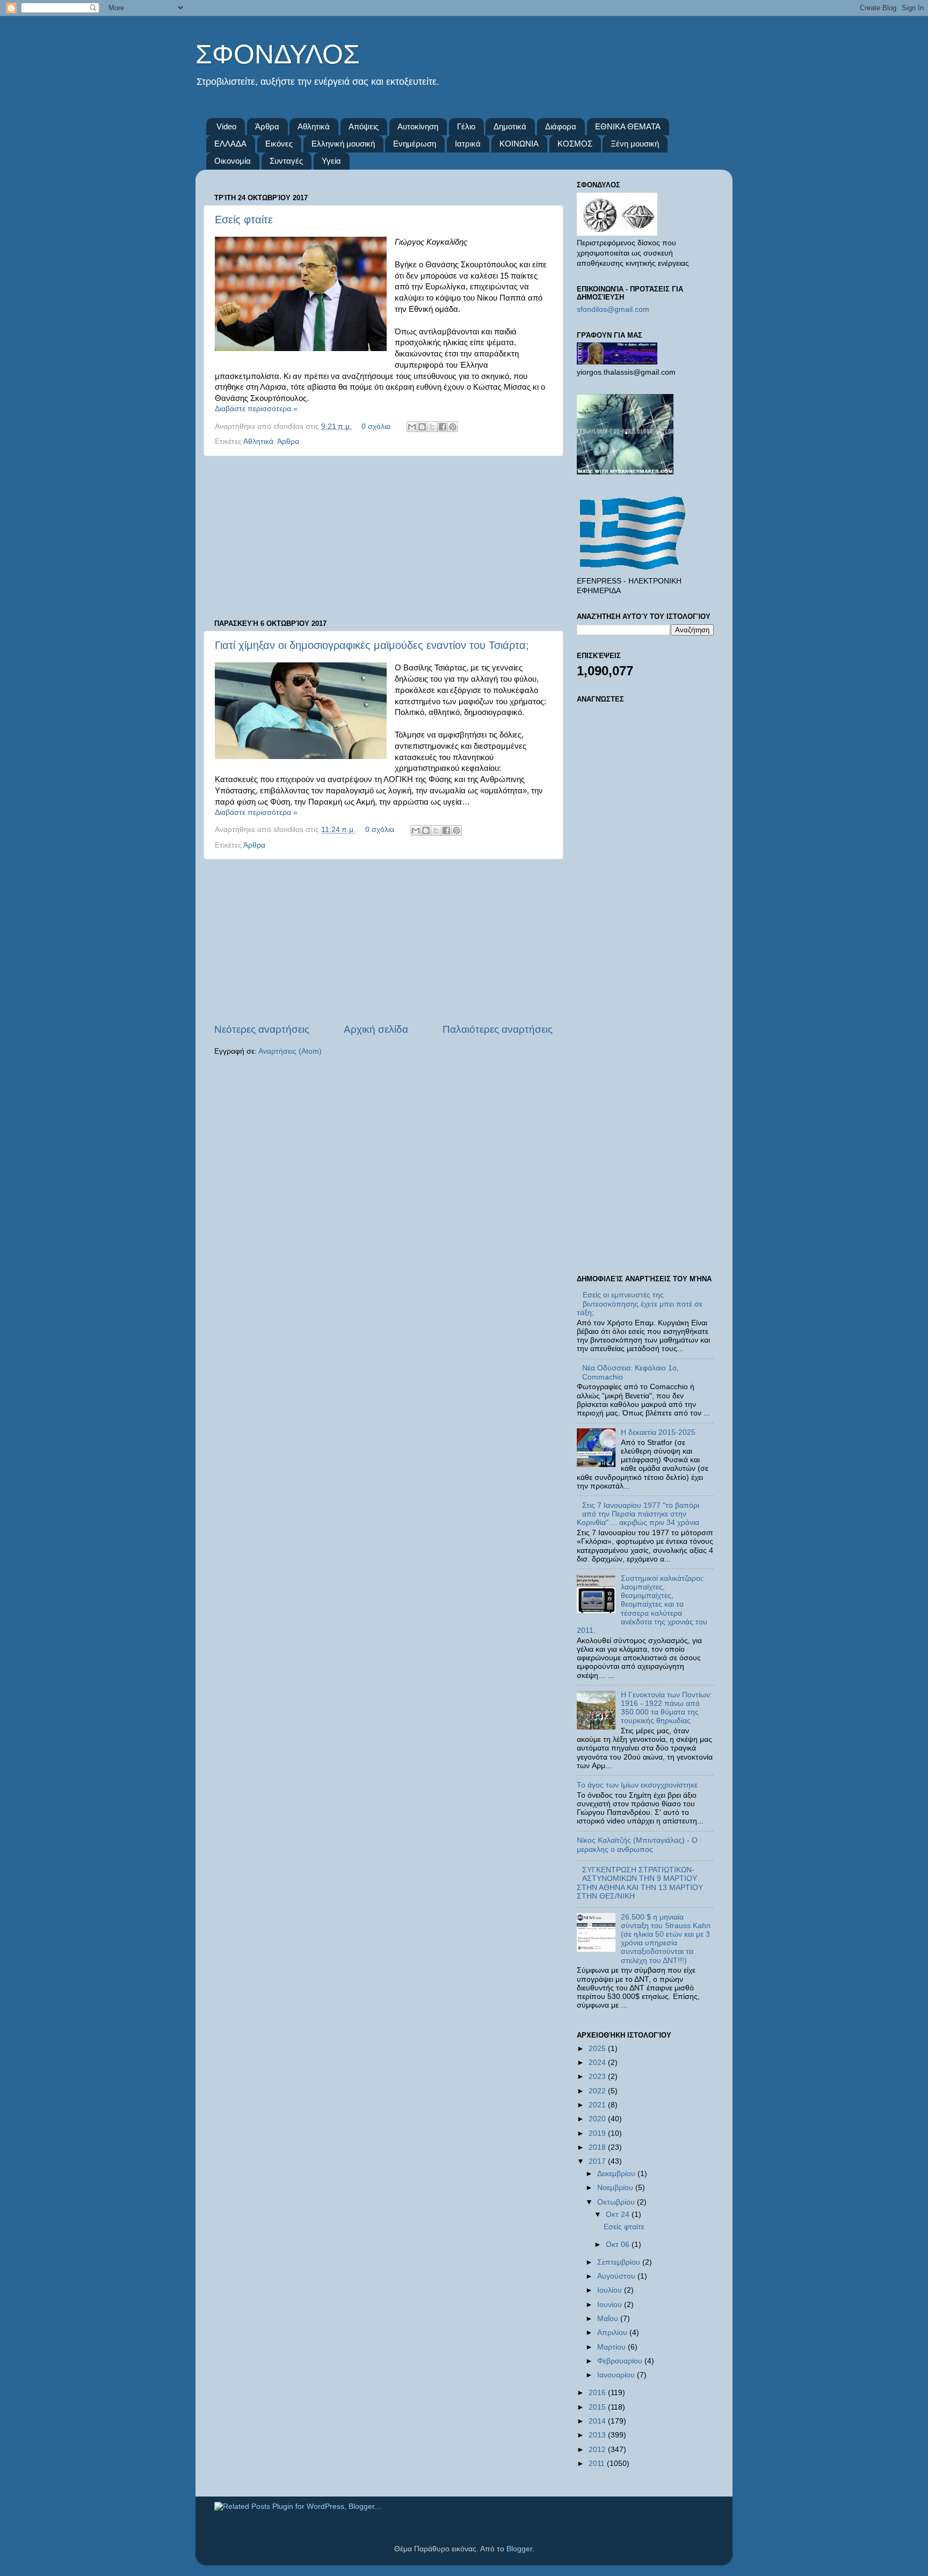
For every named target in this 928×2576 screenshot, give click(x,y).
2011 (598, 2464)
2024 (598, 2063)
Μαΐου (609, 2319)
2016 (598, 2393)
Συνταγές (286, 161)
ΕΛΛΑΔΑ (230, 144)
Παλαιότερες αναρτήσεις (498, 1029)
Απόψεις (364, 126)
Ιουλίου (611, 2290)
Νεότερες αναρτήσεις (262, 1029)
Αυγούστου (617, 2276)
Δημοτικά (510, 126)
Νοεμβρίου (616, 2188)
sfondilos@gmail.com (613, 309)
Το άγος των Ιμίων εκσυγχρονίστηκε (637, 1785)
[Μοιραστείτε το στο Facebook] (443, 427)
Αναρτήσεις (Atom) (290, 1051)
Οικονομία (233, 161)
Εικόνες (279, 144)
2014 (598, 2421)
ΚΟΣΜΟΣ (575, 144)
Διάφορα (561, 126)
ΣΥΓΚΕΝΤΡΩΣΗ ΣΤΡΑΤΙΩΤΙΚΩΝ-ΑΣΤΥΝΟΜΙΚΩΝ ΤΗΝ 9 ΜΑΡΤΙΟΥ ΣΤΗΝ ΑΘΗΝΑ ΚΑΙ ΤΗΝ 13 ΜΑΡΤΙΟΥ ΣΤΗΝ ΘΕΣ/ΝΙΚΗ (640, 1883)
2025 (598, 2049)
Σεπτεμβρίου (620, 2262)
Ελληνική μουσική (343, 144)
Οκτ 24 (619, 2214)
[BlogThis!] (422, 427)
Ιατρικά (468, 144)
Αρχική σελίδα (376, 1029)
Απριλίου (613, 2333)
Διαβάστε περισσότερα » (256, 409)
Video (226, 126)
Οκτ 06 (619, 2245)
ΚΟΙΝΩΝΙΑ (519, 144)
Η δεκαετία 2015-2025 (658, 1432)
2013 (598, 2435)
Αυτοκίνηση (418, 126)
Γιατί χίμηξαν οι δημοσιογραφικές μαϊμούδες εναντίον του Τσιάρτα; (372, 645)
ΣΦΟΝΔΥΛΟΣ (278, 54)
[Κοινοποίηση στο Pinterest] (453, 427)
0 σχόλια (376, 426)
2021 (598, 2105)
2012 (598, 2450)
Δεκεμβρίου (617, 2174)
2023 (598, 2077)
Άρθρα (267, 126)
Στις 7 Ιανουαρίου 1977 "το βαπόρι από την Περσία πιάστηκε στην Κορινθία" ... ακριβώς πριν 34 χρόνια (638, 1514)
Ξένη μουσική (635, 144)
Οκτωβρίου (617, 2202)
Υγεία (331, 161)
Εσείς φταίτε (244, 220)
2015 (598, 2407)
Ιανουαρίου (617, 2375)
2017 (598, 2161)
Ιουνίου (611, 2305)
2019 (598, 2133)
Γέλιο (466, 126)
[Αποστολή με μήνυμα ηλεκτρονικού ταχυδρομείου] (412, 427)
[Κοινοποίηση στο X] (432, 427)
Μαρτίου (612, 2347)
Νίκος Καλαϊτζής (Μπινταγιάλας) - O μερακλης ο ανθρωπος (637, 1845)
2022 (598, 2091)
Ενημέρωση (415, 144)
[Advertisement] (383, 538)
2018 (598, 2147)
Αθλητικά (314, 126)
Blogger (519, 2549)
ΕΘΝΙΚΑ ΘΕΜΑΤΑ (628, 126)
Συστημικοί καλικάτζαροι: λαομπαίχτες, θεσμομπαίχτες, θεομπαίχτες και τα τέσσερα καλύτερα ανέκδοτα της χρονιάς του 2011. (642, 1604)
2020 (598, 2119)
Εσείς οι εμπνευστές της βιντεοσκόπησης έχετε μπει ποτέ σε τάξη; (640, 1304)
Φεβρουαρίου (621, 2361)
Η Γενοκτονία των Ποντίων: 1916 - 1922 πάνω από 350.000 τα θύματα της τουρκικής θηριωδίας (666, 1708)
